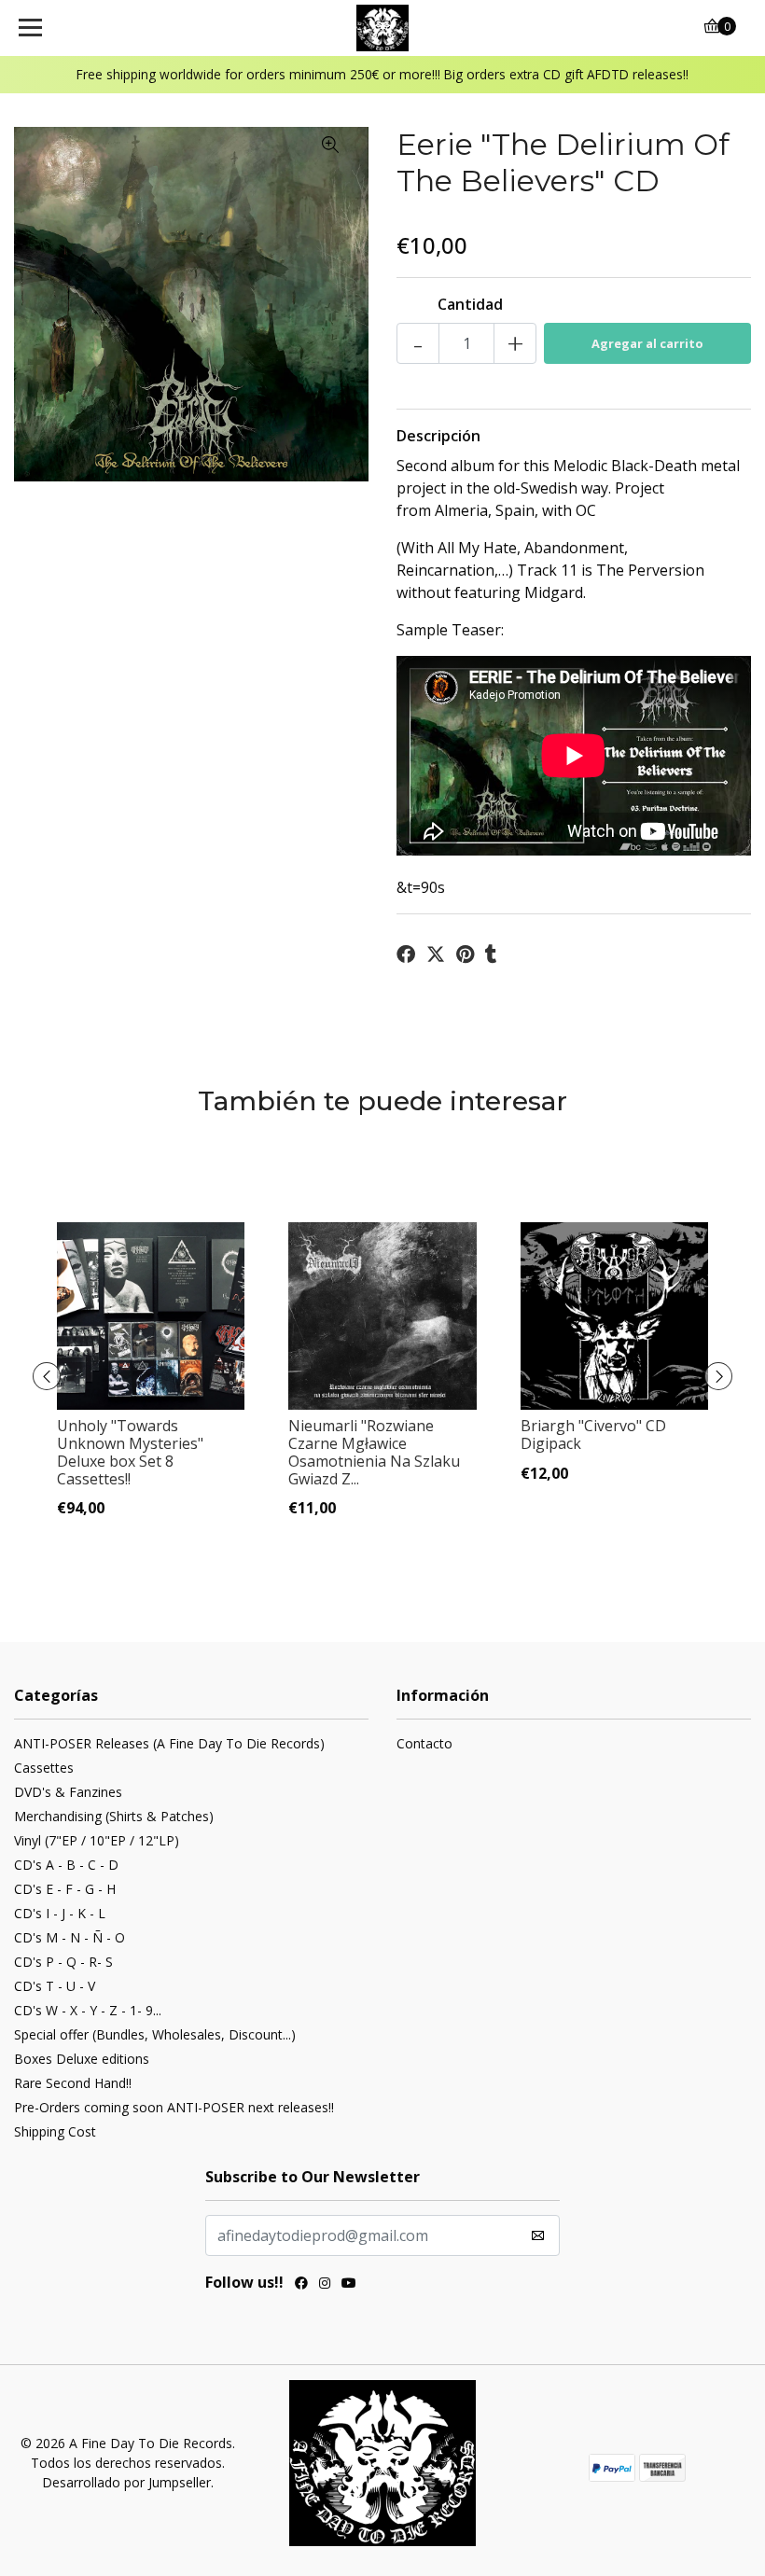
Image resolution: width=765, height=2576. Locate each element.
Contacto (424, 1743)
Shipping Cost (55, 2131)
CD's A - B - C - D (66, 1865)
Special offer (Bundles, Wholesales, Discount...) (155, 2034)
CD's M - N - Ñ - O (70, 1937)
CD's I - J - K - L (60, 1913)
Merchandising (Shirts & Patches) (114, 1816)
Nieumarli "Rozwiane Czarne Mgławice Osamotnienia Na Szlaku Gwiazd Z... (374, 1453)
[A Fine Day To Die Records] (383, 28)
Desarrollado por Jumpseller (126, 2482)
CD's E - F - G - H (65, 1889)
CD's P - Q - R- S (63, 1962)
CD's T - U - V (55, 1986)
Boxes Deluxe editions (82, 2059)
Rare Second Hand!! (73, 2083)
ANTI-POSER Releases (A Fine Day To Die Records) (169, 1743)
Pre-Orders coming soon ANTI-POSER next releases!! (174, 2107)
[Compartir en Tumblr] (491, 954)
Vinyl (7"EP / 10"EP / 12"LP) (97, 1840)
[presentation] (47, 1376)
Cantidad (470, 304)
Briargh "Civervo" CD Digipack (593, 1434)
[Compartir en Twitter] (436, 954)
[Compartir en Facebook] (406, 954)
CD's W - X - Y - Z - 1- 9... (88, 2010)
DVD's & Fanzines (68, 1792)
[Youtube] (349, 2285)
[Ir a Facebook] (301, 2285)
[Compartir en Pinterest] (465, 954)
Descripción (438, 436)
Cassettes (44, 1768)
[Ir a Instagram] (325, 2285)
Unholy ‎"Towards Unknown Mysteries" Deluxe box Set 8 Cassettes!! (130, 1453)
